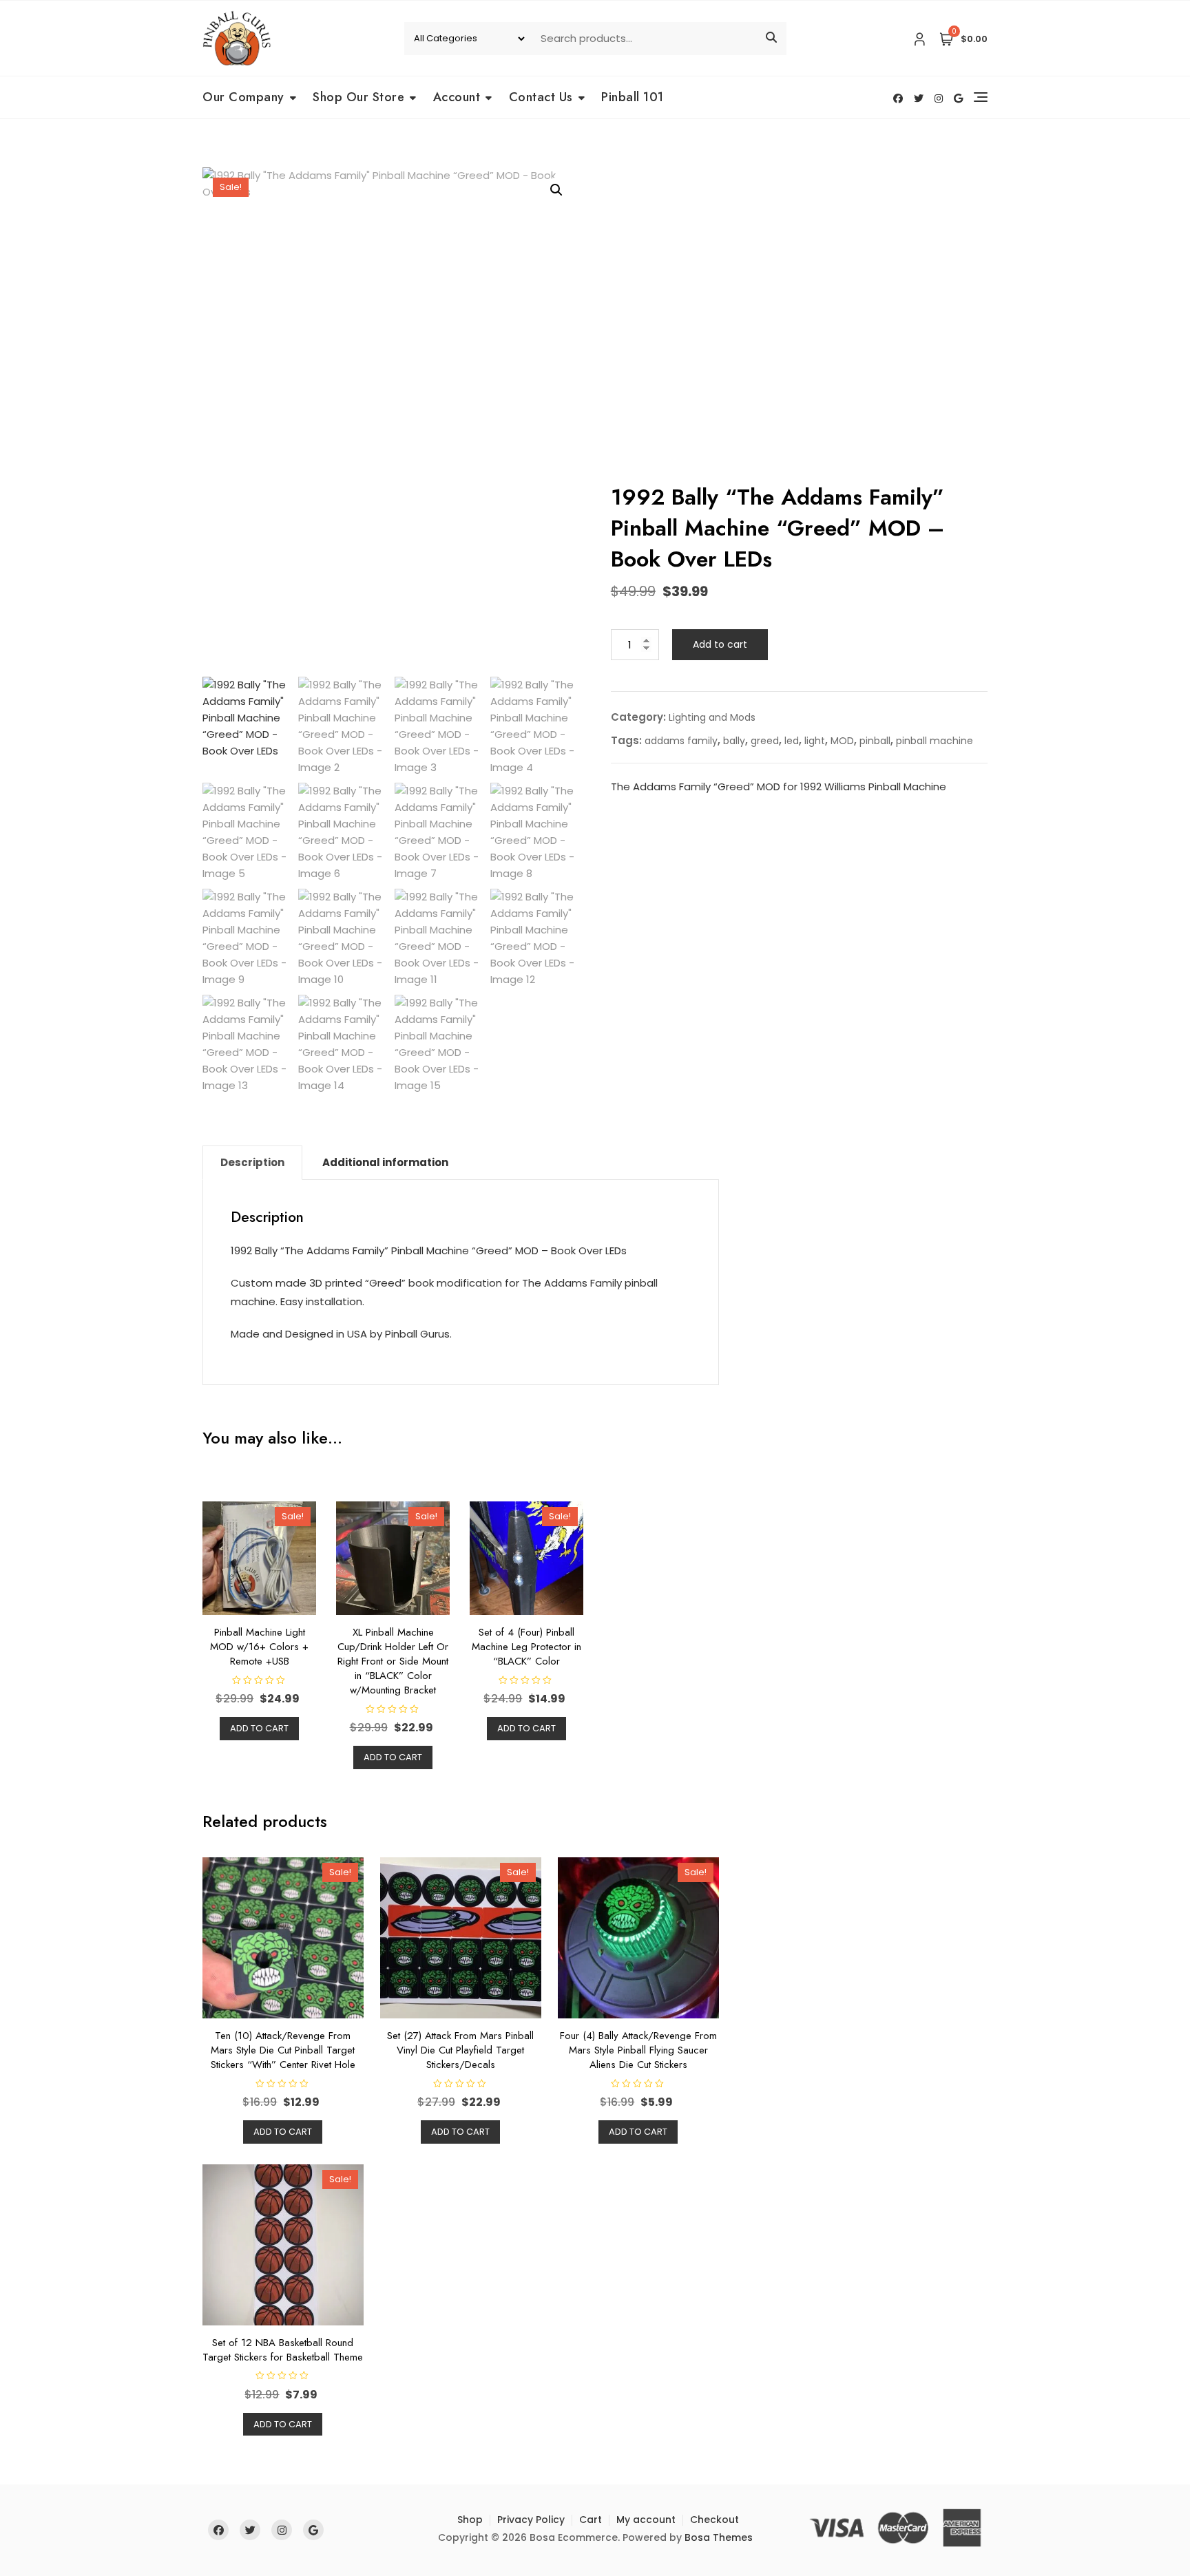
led (792, 741)
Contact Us (541, 97)
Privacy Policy (531, 2520)
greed (765, 741)
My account (646, 2520)
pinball (875, 741)
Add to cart (720, 644)
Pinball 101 (633, 97)
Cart (591, 2520)
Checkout (714, 2520)
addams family (681, 741)
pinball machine (935, 741)
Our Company (243, 97)
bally (734, 741)
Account (457, 97)
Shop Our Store (358, 97)
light (815, 741)
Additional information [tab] (385, 1162)
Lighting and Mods (712, 717)
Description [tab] (252, 1162)
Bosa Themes (719, 2537)
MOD (842, 741)
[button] (556, 190)
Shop (470, 2520)
